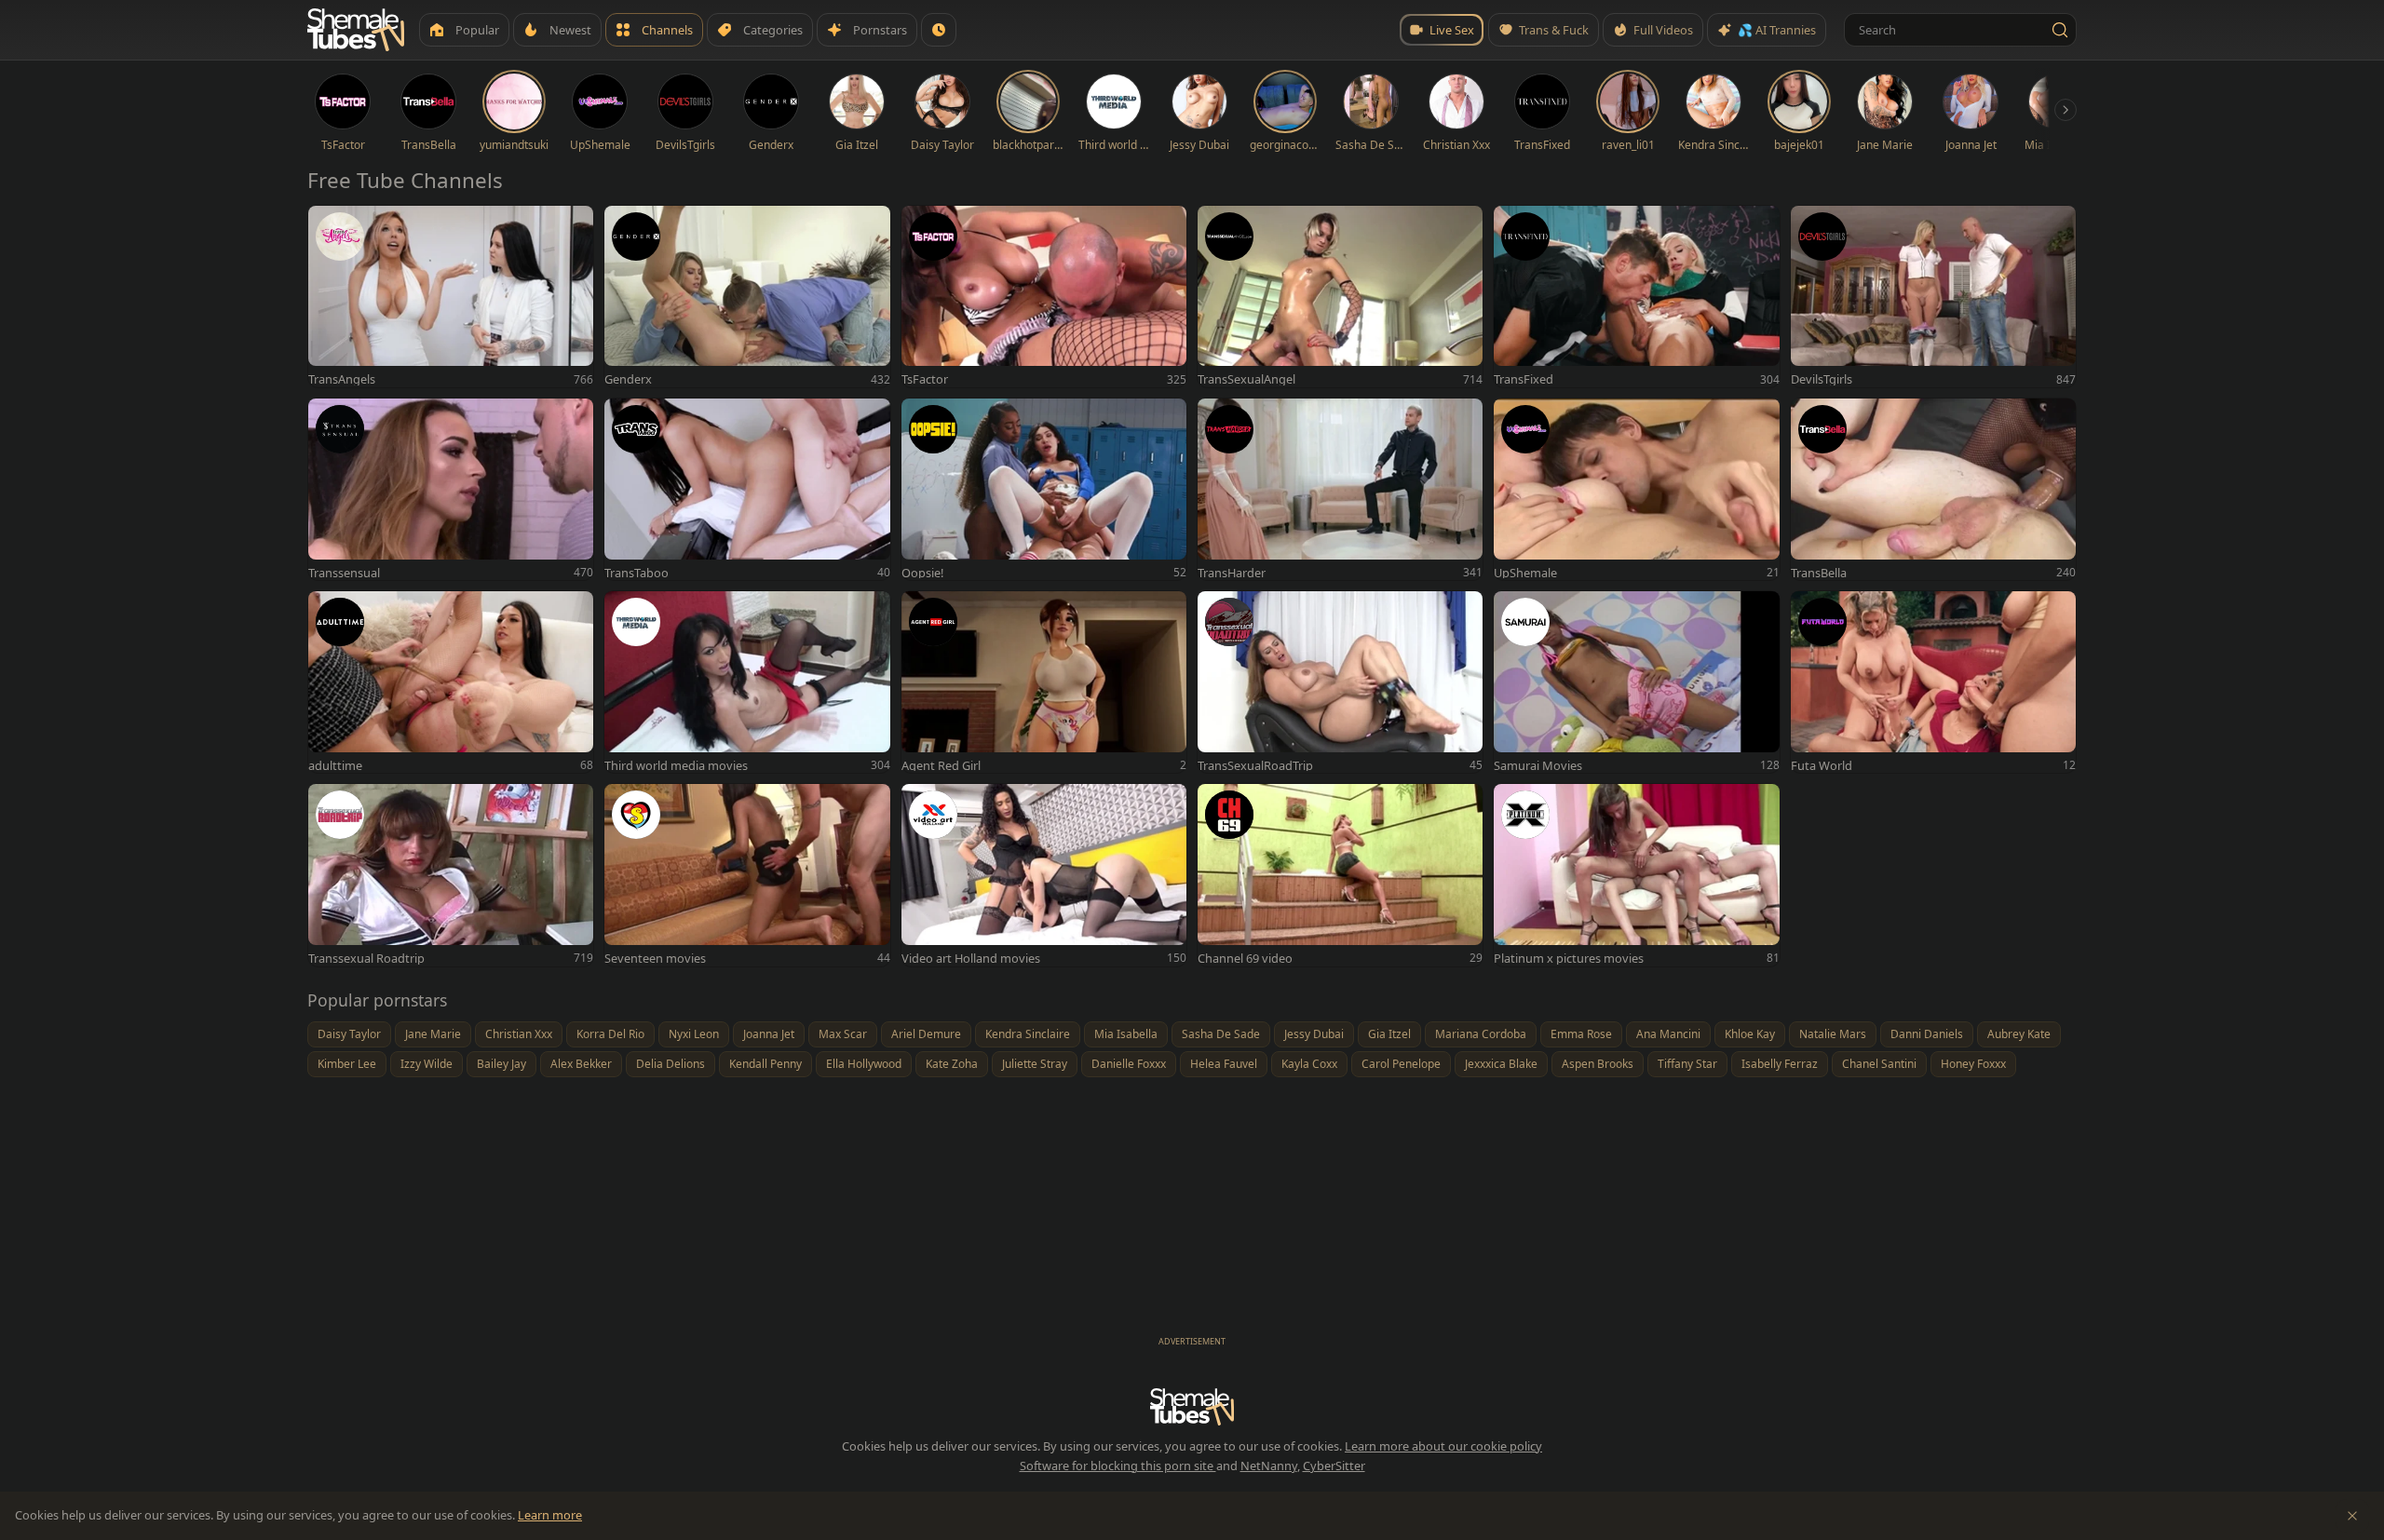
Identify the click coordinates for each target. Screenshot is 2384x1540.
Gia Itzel (1389, 1034)
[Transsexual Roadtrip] (451, 875)
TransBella (1819, 573)
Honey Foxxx (1973, 1064)
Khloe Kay (1750, 1034)
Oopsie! (922, 573)
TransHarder (1232, 573)
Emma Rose (1581, 1034)
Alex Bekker (581, 1064)
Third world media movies (676, 766)
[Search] (2060, 30)
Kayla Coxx (1309, 1064)
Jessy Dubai (1314, 1034)
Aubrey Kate (2019, 1034)
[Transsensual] (451, 489)
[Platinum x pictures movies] (1636, 875)
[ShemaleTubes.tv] (356, 30)
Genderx (628, 379)
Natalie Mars (1833, 1034)
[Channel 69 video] (1340, 875)
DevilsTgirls (1822, 379)
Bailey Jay (501, 1064)
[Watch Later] (939, 30)
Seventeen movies (655, 959)
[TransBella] (1933, 489)
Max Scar (843, 1034)
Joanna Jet (769, 1034)
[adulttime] (451, 682)
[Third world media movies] (747, 682)
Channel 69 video (1245, 959)
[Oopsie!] (1044, 489)
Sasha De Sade (1221, 1034)
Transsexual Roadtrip (366, 959)
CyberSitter (1334, 1466)
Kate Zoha (952, 1064)
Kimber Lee (347, 1064)
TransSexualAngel (1246, 379)
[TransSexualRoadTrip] (1340, 682)
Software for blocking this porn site (1118, 1466)
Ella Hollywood (864, 1064)
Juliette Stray (1035, 1064)
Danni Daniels (1927, 1034)
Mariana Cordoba (1481, 1034)
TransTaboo (637, 573)
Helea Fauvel (1224, 1064)
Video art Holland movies (971, 959)
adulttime (335, 766)
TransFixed (1524, 379)
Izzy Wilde (427, 1064)
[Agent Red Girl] (1044, 682)
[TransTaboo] (747, 489)
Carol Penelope (1401, 1064)
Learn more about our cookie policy (1443, 1446)
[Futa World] (1933, 682)
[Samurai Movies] (1636, 682)
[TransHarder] (1340, 489)
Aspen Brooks (1598, 1064)
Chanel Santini (1879, 1064)
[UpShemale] (1636, 489)
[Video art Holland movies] (1044, 875)
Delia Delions (670, 1064)
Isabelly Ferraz (1780, 1064)
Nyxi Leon (694, 1034)
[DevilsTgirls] (1933, 297)
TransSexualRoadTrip (1255, 766)
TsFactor (925, 379)
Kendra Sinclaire (1028, 1034)
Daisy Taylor (349, 1034)
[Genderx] (747, 297)
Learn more (550, 1515)
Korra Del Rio (610, 1034)
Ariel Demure (926, 1034)
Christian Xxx (519, 1034)
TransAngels (342, 379)
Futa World (1822, 766)
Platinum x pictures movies (1569, 959)
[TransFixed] (1636, 297)
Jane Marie (433, 1034)
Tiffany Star (1687, 1064)
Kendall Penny (765, 1064)
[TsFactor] (1044, 297)
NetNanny (1269, 1466)
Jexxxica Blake (1501, 1064)
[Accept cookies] (2352, 1516)
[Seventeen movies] (747, 875)
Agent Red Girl (941, 766)
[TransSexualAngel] (1340, 297)
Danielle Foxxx (1129, 1064)
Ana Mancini (1668, 1034)
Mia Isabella (1126, 1034)
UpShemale (1525, 573)
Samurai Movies (1538, 766)
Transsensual (344, 573)
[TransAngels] (451, 297)
